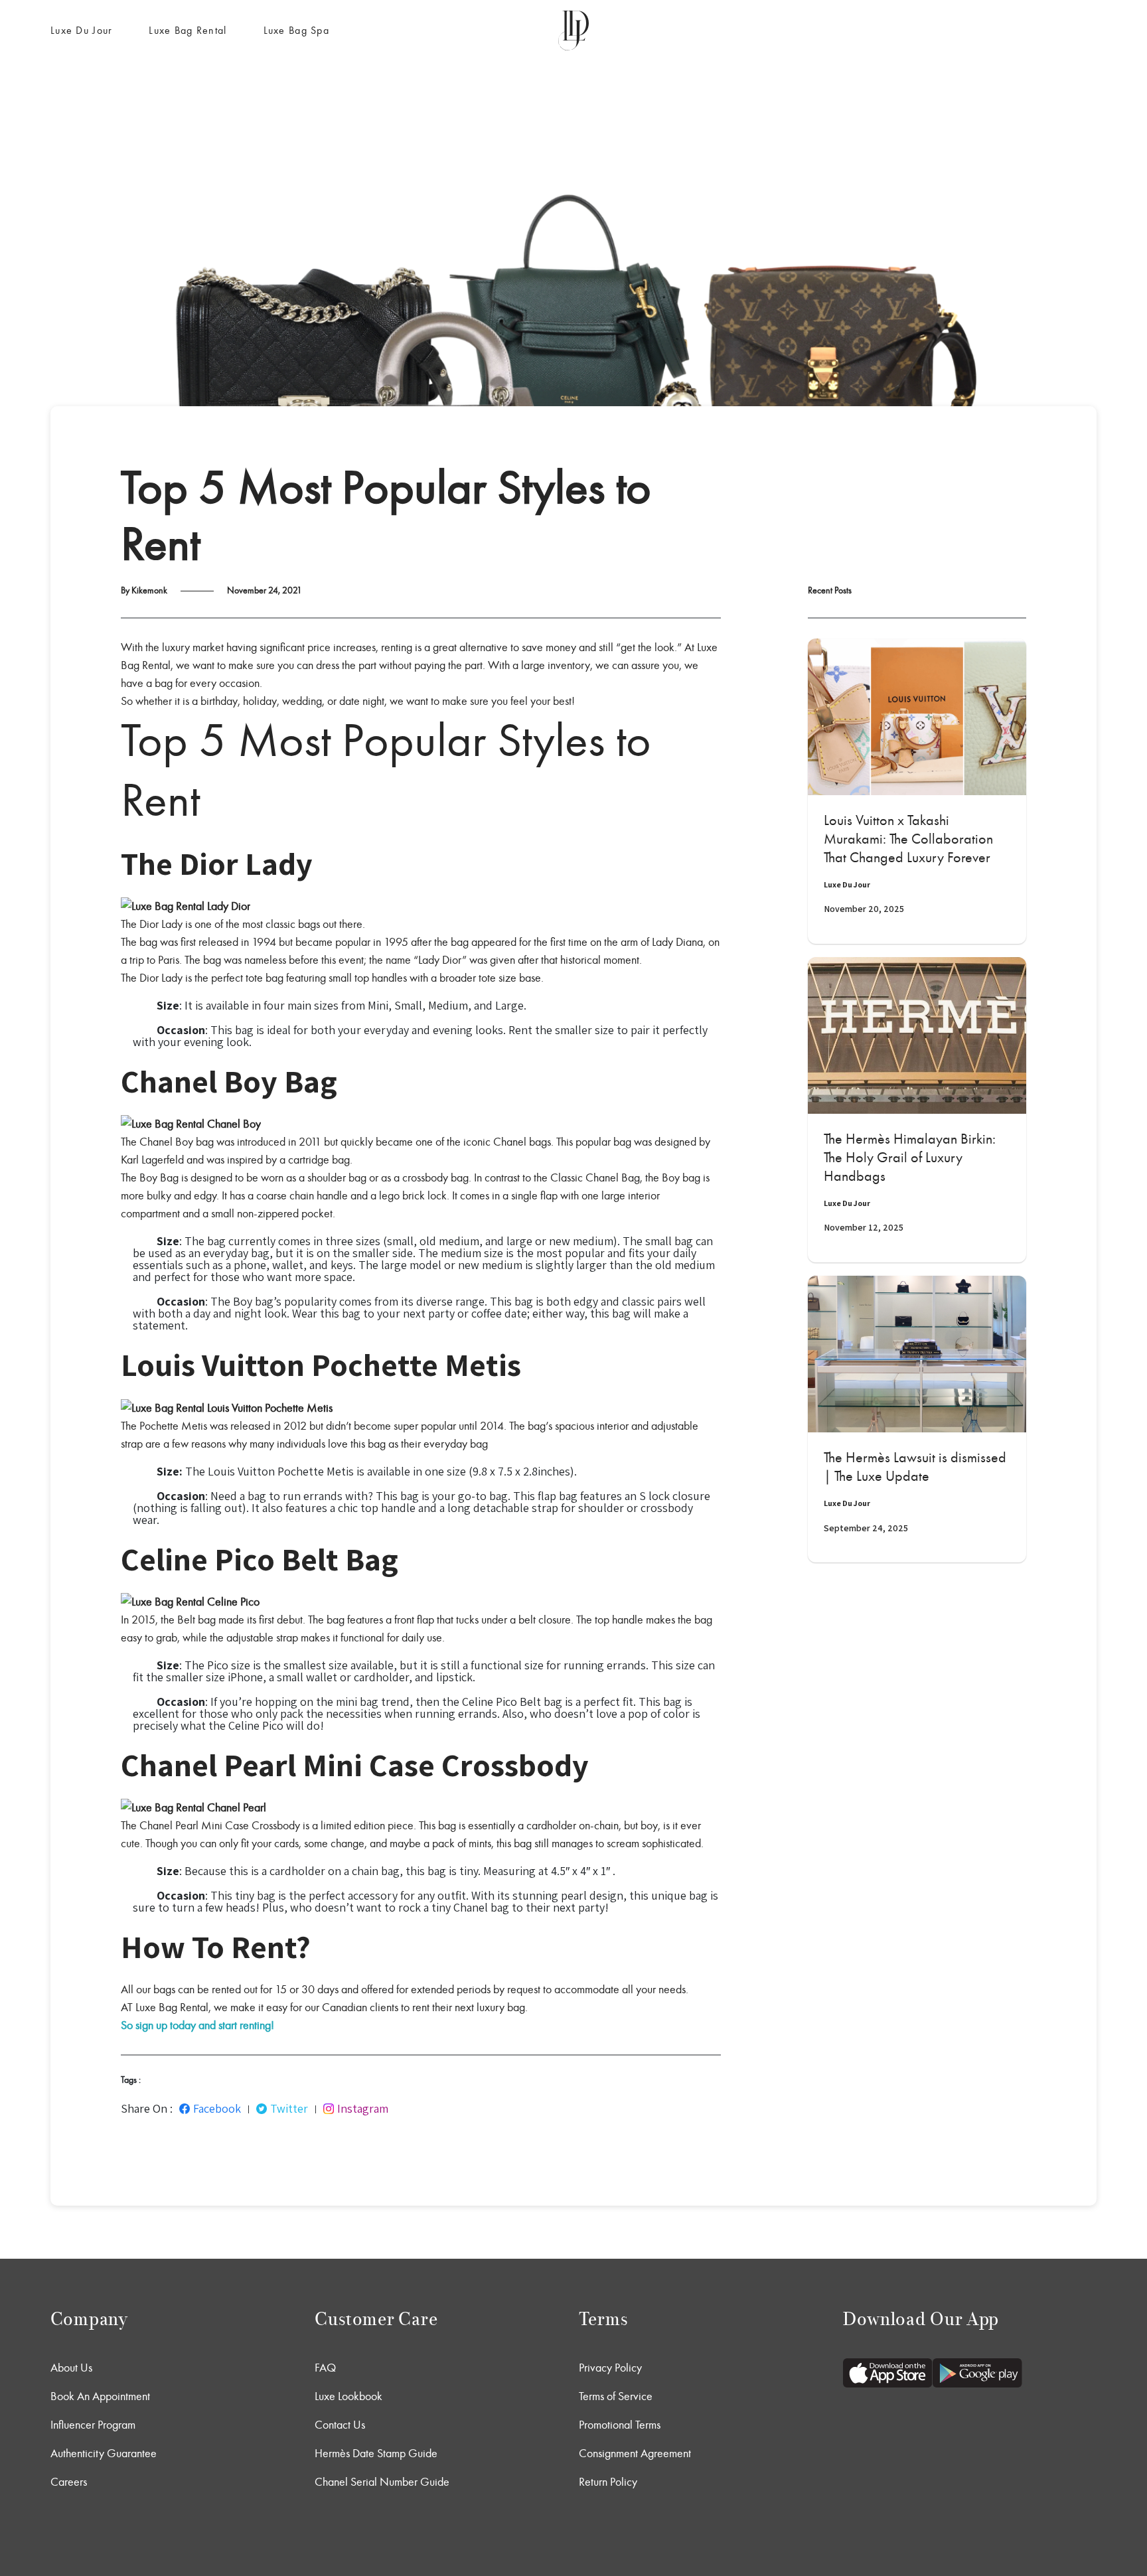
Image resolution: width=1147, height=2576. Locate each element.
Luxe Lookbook (348, 2396)
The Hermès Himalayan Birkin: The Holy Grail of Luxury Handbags (910, 1158)
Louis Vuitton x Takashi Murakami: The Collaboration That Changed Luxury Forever (908, 839)
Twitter (289, 2109)
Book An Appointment (100, 2396)
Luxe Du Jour (81, 30)
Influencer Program (93, 2425)
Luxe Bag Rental (188, 30)
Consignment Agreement (635, 2453)
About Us (71, 2368)
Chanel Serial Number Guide (382, 2482)
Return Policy (608, 2482)
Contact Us (340, 2425)
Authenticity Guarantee (104, 2453)
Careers (69, 2482)
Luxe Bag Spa (296, 30)
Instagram (363, 2109)
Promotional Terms (620, 2425)
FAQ (325, 2368)
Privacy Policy (610, 2368)
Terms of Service (616, 2396)
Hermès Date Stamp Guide (376, 2453)
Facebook (217, 2109)
